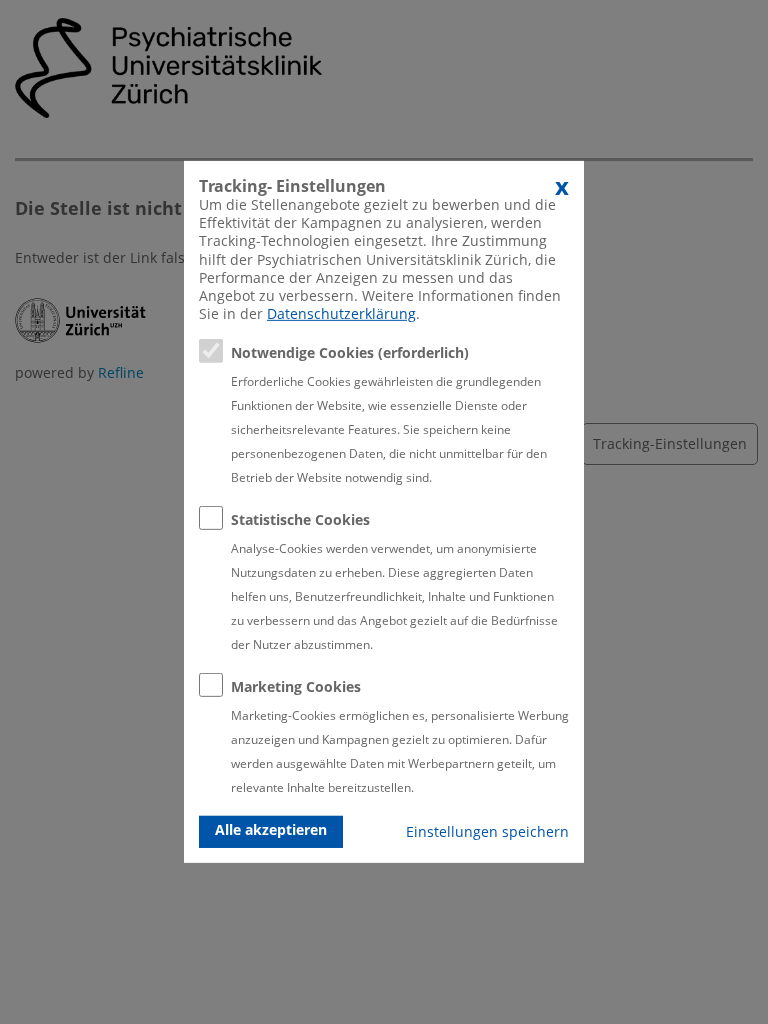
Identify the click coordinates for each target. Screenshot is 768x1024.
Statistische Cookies (300, 519)
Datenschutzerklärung (341, 313)
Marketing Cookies (296, 686)
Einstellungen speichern (487, 831)
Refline (121, 372)
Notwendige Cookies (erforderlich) (350, 352)
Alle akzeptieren (271, 829)
